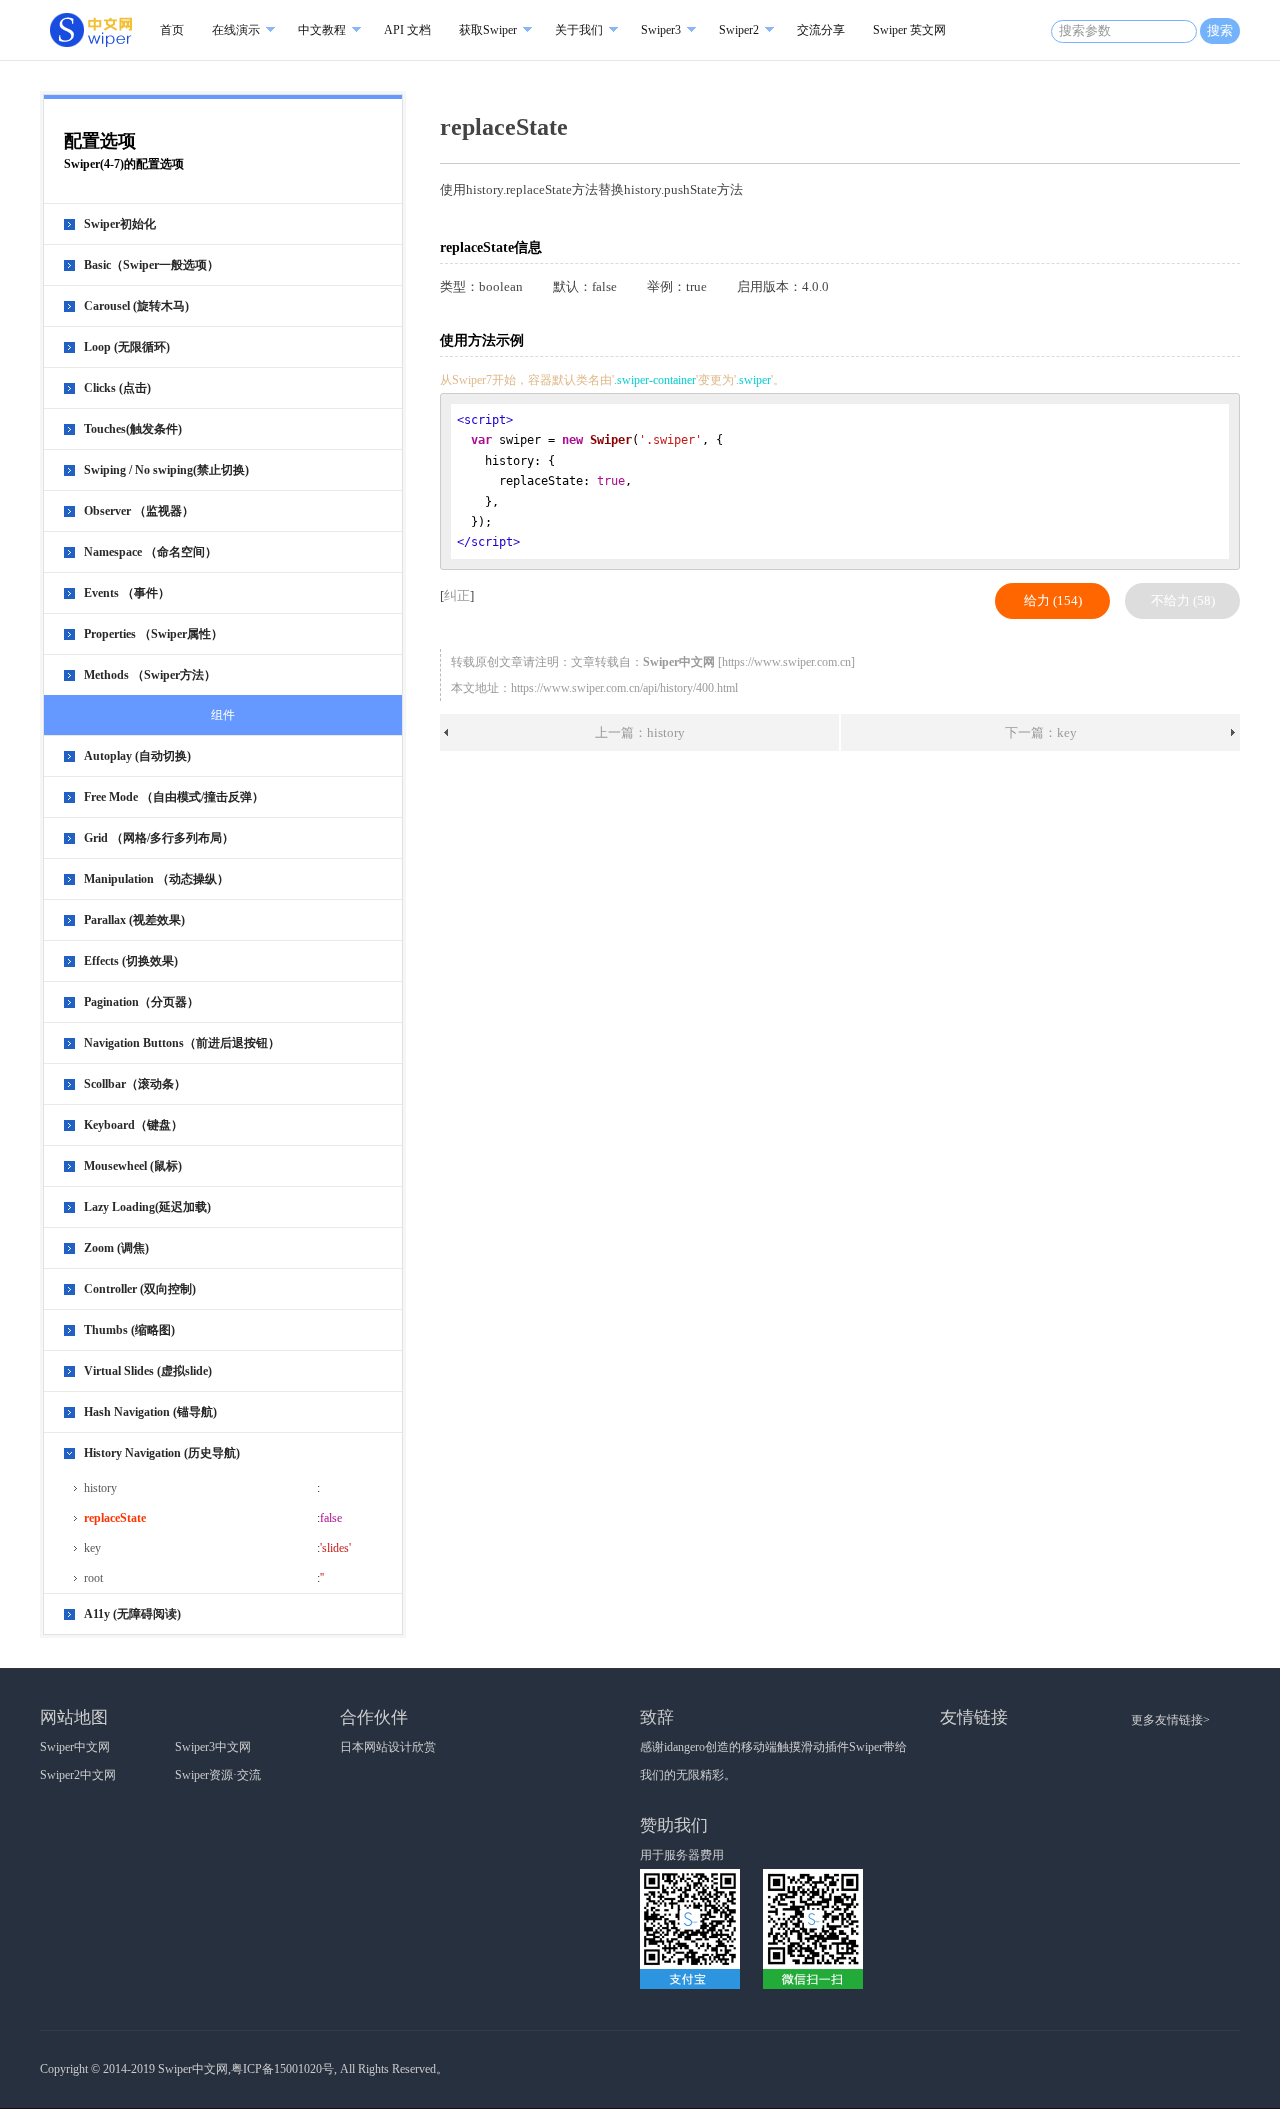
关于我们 (579, 30)
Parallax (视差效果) (134, 920)
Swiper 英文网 (909, 30)
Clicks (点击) (117, 388)
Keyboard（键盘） (133, 1125)
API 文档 (407, 30)
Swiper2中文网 (78, 1775)
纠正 (457, 595)
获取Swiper (488, 30)
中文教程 (322, 30)
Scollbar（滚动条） (135, 1084)
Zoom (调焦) (116, 1248)
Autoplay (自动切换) (137, 756)
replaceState (115, 1518)
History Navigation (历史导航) (162, 1453)
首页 (172, 30)
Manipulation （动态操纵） (156, 879)
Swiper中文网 (75, 1747)
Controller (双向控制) (140, 1289)
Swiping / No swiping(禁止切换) (166, 470)
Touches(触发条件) (133, 429)
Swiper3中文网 (213, 1747)
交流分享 (821, 30)
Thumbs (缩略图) (129, 1330)
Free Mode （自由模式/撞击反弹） (174, 797)
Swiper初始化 (120, 224)
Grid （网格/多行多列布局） (159, 838)
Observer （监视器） (139, 511)
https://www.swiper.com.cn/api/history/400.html (624, 688)
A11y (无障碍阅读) (132, 1614)
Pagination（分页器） (141, 1002)
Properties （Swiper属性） (153, 634)
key (92, 1548)
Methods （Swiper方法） (150, 675)
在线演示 (236, 30)
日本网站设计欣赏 (388, 1747)
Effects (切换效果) (131, 961)
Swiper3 (661, 30)
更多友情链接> (1170, 1720)
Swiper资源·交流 (218, 1775)
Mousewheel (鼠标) (133, 1166)
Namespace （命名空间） (150, 552)
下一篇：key (1041, 732)
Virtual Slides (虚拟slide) (148, 1371)
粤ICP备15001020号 (282, 2069)
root (93, 1578)
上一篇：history (640, 732)
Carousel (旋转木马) (136, 306)
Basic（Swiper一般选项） (151, 265)
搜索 (1220, 30)
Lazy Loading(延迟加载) (147, 1207)
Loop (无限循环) (127, 347)
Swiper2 (739, 30)
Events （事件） (127, 593)
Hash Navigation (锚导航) (150, 1412)
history (100, 1488)
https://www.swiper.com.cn (786, 662)
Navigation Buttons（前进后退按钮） (182, 1043)
